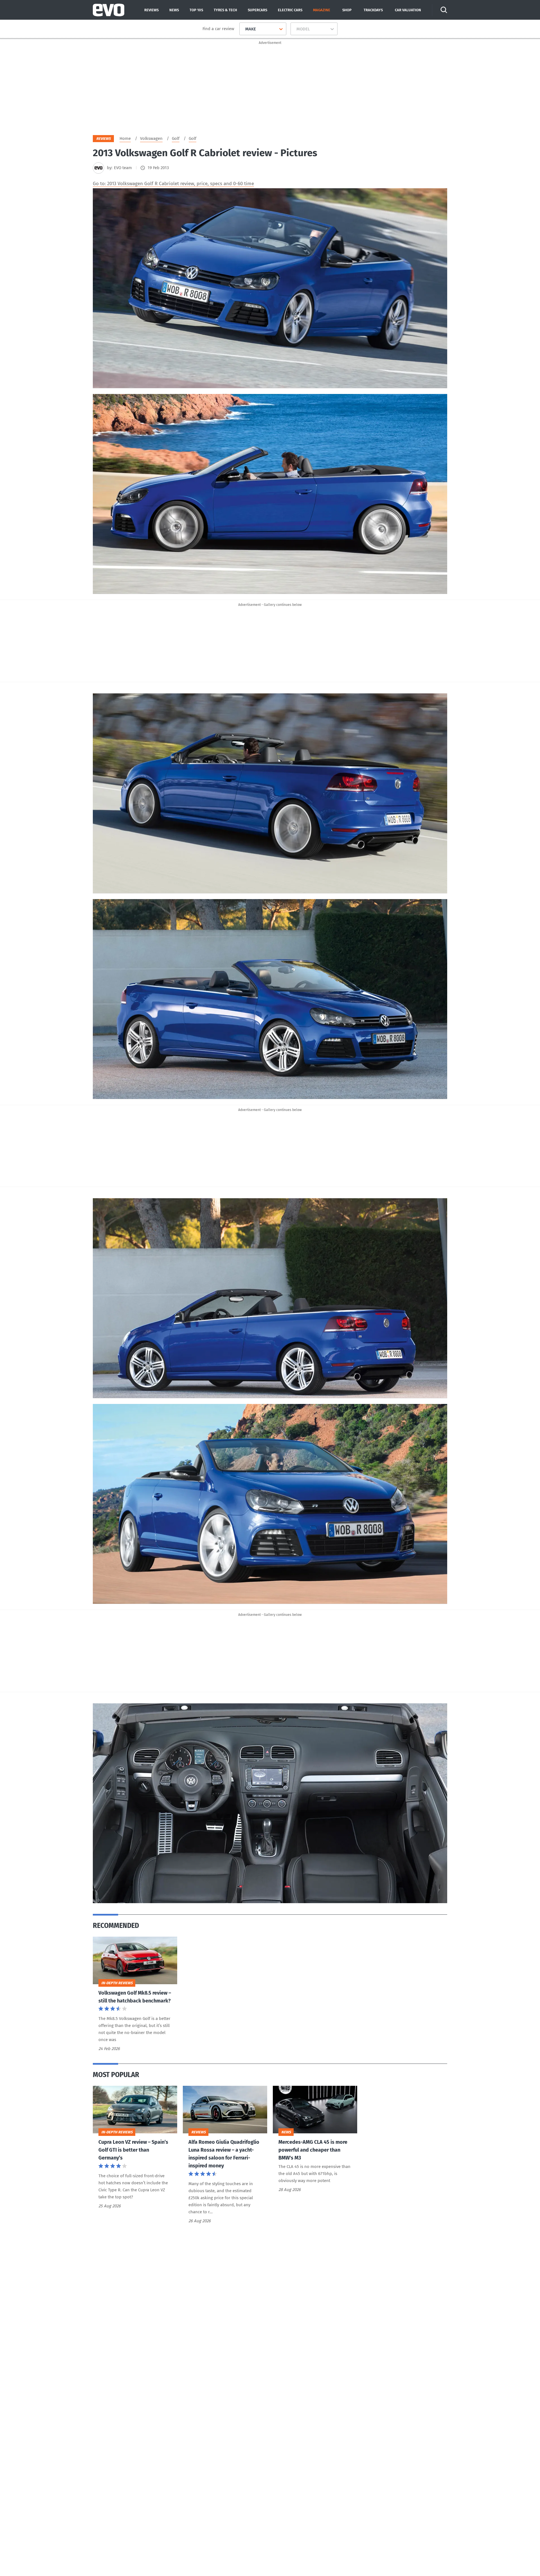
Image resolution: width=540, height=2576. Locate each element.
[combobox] (243, 29)
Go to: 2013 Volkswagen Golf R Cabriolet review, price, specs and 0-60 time (173, 184)
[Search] (444, 10)
